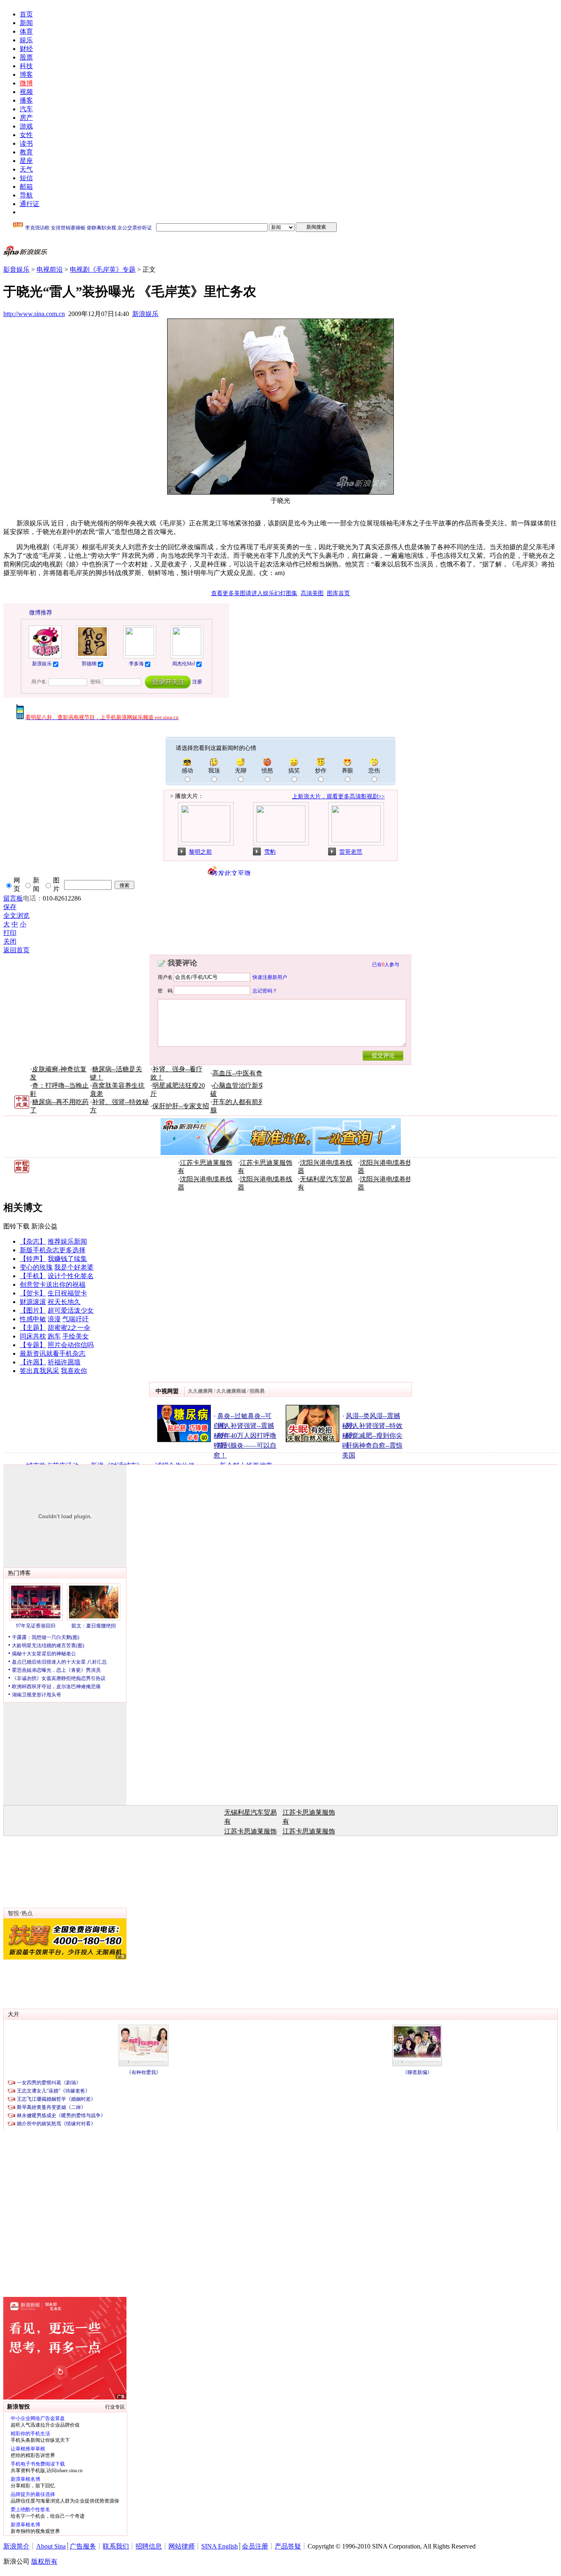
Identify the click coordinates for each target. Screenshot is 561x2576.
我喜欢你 (74, 1371)
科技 (26, 66)
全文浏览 (16, 916)
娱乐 (26, 40)
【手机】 (33, 1276)
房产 (26, 118)
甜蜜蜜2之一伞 (69, 1328)
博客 (26, 74)
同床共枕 (33, 1336)
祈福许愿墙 (64, 1362)
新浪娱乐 (145, 314)
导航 (26, 195)
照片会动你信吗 (71, 1345)
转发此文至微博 (231, 873)
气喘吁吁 (76, 1319)
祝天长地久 (64, 1302)
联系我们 (116, 2546)
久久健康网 (200, 1391)
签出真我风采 (39, 1371)
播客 (26, 100)
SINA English (220, 2546)
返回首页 (16, 950)
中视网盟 (167, 1391)
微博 (26, 83)
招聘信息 (149, 2546)
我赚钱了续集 (67, 1259)
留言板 (13, 898)
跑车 (54, 1336)
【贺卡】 (33, 1293)
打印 (10, 933)
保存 (10, 907)
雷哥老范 (351, 852)
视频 (26, 92)
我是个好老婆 (74, 1267)
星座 (26, 161)
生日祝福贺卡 (67, 1293)
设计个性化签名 (71, 1276)
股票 (26, 57)
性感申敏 (33, 1319)
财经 (26, 49)
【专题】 (33, 1345)
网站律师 (182, 2546)
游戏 (26, 126)
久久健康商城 (231, 1391)
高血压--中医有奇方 (241, 1073)
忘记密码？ (265, 990)
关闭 (10, 941)
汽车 (26, 109)
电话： (33, 898)
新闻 (26, 23)
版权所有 (44, 2561)
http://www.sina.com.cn (34, 314)
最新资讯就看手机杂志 (53, 1353)
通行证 (30, 204)
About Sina (51, 2546)
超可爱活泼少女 (71, 1310)
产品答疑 (288, 2546)
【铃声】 (33, 1259)
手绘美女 (76, 1336)
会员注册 (255, 2546)
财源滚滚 (33, 1302)
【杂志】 (33, 1241)
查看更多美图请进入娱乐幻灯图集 (254, 593)
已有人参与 (386, 965)
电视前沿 (50, 269)
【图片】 (33, 1310)
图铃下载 (16, 1226)
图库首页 (338, 593)
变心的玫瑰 (36, 1267)
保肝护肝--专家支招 (181, 1106)
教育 (26, 152)
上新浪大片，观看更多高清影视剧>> (338, 796)
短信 (26, 178)
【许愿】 (33, 1362)
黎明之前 (200, 852)
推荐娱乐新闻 (67, 1241)
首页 (26, 14)
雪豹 (270, 852)
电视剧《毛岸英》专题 (103, 269)
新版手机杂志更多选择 (53, 1250)
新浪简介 (16, 2546)
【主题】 (33, 1328)
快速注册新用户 (270, 977)
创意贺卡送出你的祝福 (53, 1285)
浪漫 (54, 1319)
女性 (26, 135)
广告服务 (83, 2546)
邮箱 (26, 187)
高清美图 (312, 593)
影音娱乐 (16, 269)
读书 (26, 143)
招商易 (257, 1391)
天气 (26, 169)
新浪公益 (44, 1226)
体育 (26, 31)
